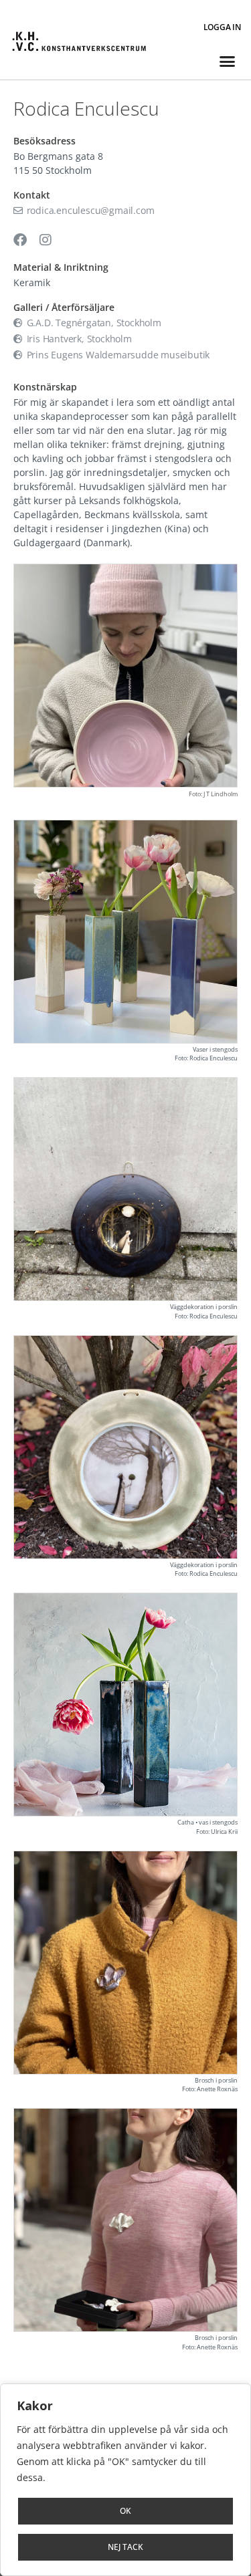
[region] (125, 2480)
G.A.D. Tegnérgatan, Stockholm (93, 323)
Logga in (222, 27)
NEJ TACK (125, 2547)
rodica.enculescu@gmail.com (89, 210)
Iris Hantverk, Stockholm (78, 339)
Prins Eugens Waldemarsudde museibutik (117, 355)
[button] (227, 62)
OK (125, 2511)
